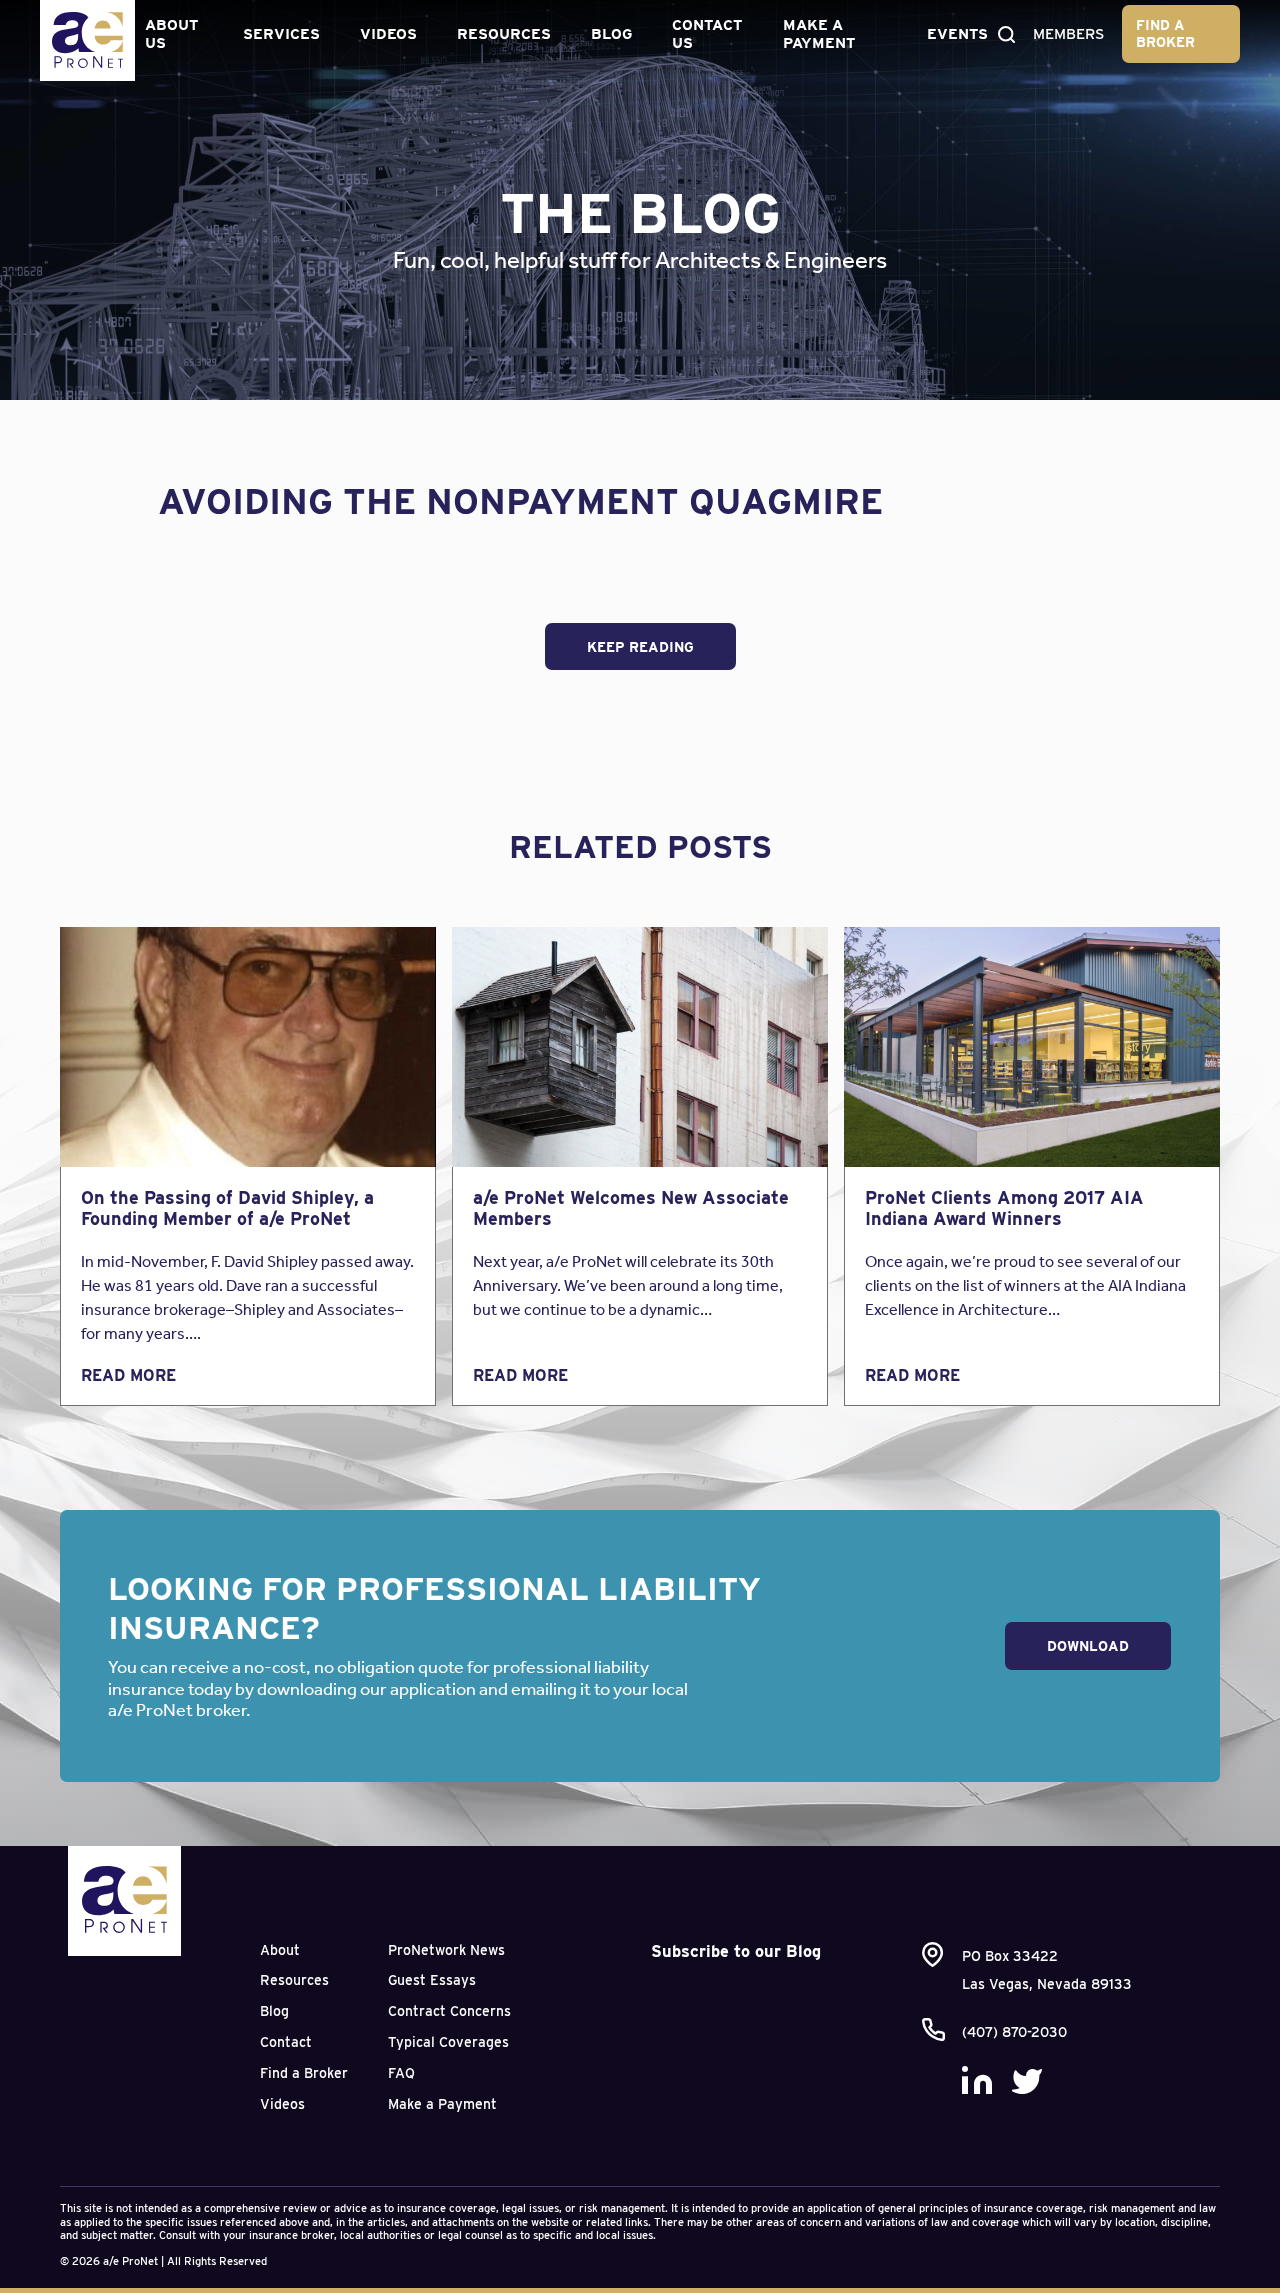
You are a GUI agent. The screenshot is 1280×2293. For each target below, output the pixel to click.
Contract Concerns (449, 2011)
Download (1088, 1646)
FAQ (401, 2073)
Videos (388, 34)
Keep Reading (640, 647)
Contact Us (707, 34)
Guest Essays (432, 1980)
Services (281, 34)
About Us (171, 34)
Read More (128, 1375)
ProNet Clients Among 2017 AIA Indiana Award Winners (1004, 1208)
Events (957, 34)
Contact (286, 2042)
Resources (504, 34)
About (280, 1950)
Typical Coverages (448, 2042)
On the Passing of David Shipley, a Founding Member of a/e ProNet (227, 1208)
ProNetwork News (446, 1950)
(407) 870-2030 (1014, 2032)
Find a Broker (1165, 33)
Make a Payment (819, 34)
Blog (611, 34)
